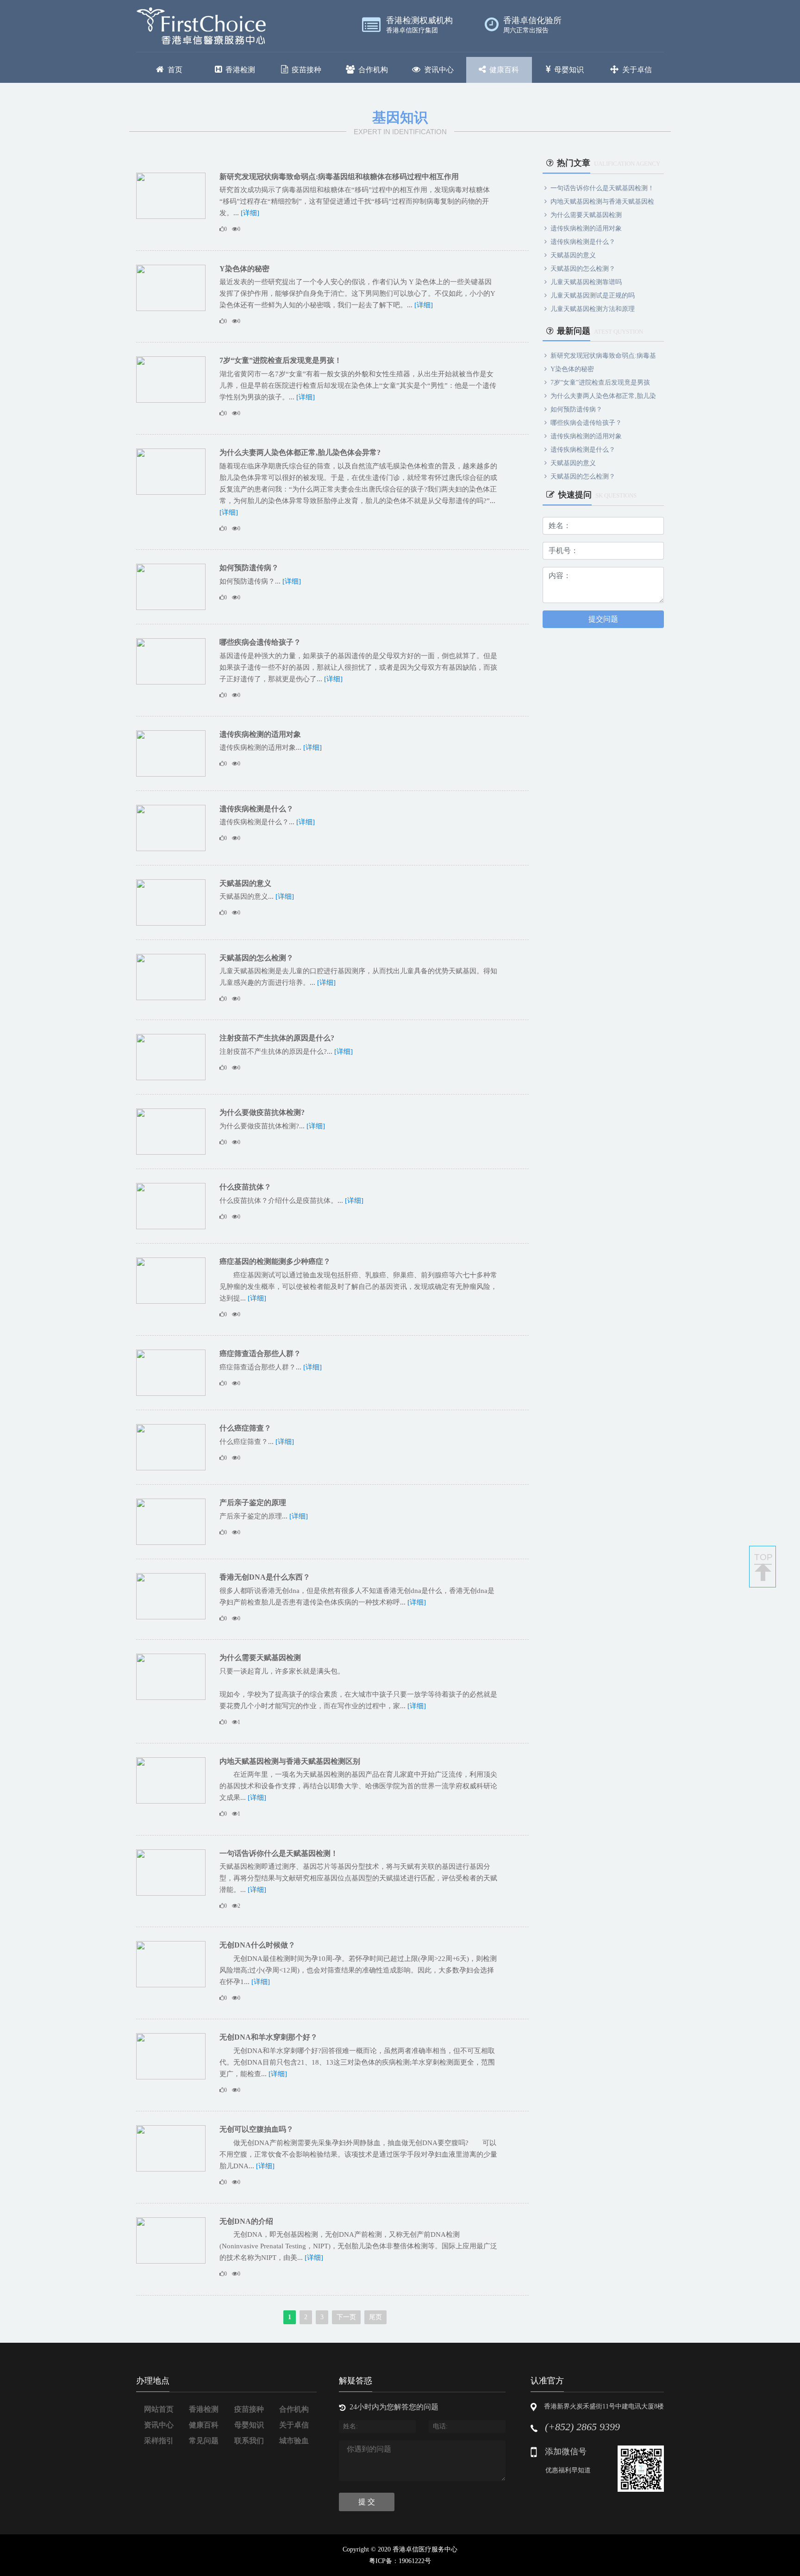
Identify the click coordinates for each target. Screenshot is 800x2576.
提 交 (367, 2502)
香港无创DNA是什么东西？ (265, 1577)
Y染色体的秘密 (244, 269)
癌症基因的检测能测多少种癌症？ (275, 1261)
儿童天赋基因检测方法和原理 (593, 309)
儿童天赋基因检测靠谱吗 (586, 282)
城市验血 (294, 2441)
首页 (175, 70)
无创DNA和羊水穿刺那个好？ (269, 2037)
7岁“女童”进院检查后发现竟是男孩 (600, 383)
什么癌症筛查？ (245, 1428)
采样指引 (159, 2441)
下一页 (346, 2317)
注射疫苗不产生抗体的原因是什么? (277, 1038)
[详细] (250, 213)
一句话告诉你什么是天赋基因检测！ (279, 1853)
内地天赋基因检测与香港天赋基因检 (602, 202)
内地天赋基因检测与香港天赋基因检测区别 (290, 1761)
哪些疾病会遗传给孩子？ (260, 642)
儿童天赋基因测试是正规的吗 (593, 296)
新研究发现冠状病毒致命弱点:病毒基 (603, 356)
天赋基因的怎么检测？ (256, 958)
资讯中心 (439, 70)
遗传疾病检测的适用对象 (260, 734)
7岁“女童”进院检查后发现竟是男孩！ (281, 360)
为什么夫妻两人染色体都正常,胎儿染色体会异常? (300, 452)
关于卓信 (637, 70)
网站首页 (159, 2409)
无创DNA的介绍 (246, 2221)
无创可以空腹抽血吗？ (256, 2129)
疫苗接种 (306, 70)
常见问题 (204, 2441)
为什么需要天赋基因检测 (260, 1658)
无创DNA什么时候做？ (257, 1945)
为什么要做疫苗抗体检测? (262, 1112)
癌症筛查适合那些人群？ (260, 1353)
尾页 (375, 2317)
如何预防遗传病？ (249, 568)
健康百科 (504, 70)
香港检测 (240, 70)
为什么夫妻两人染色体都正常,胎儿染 (603, 396)
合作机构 (373, 70)
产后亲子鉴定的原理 (253, 1503)
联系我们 (249, 2441)
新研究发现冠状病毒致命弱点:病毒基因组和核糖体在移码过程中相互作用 (339, 177)
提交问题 (603, 619)
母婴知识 (569, 70)
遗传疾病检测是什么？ (256, 809)
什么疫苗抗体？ (245, 1187)
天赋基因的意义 (245, 883)
